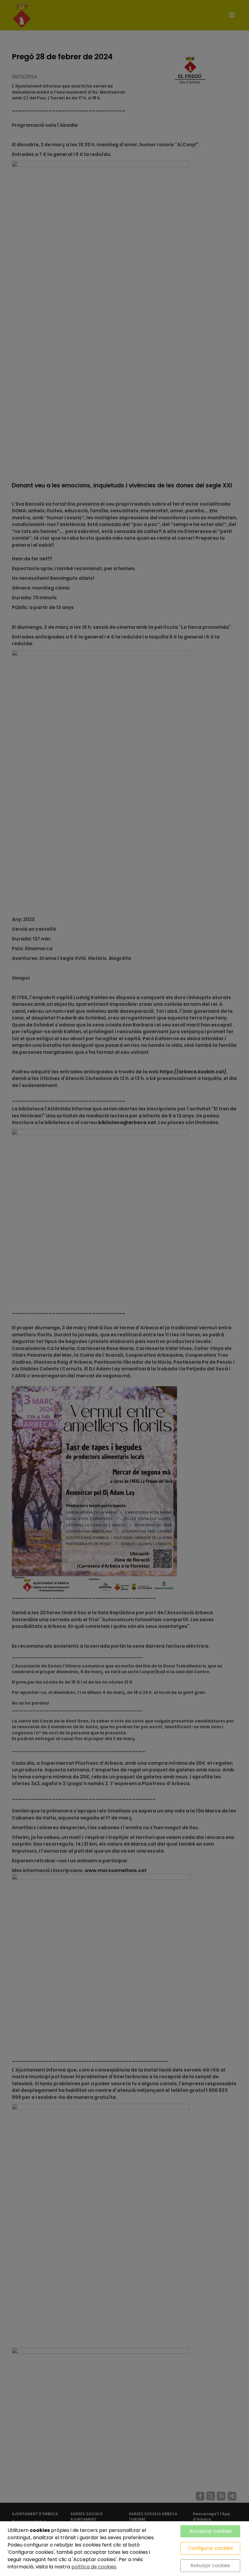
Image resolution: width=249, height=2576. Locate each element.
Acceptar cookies (210, 2531)
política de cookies (94, 2567)
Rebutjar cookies (210, 2566)
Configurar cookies (210, 2548)
